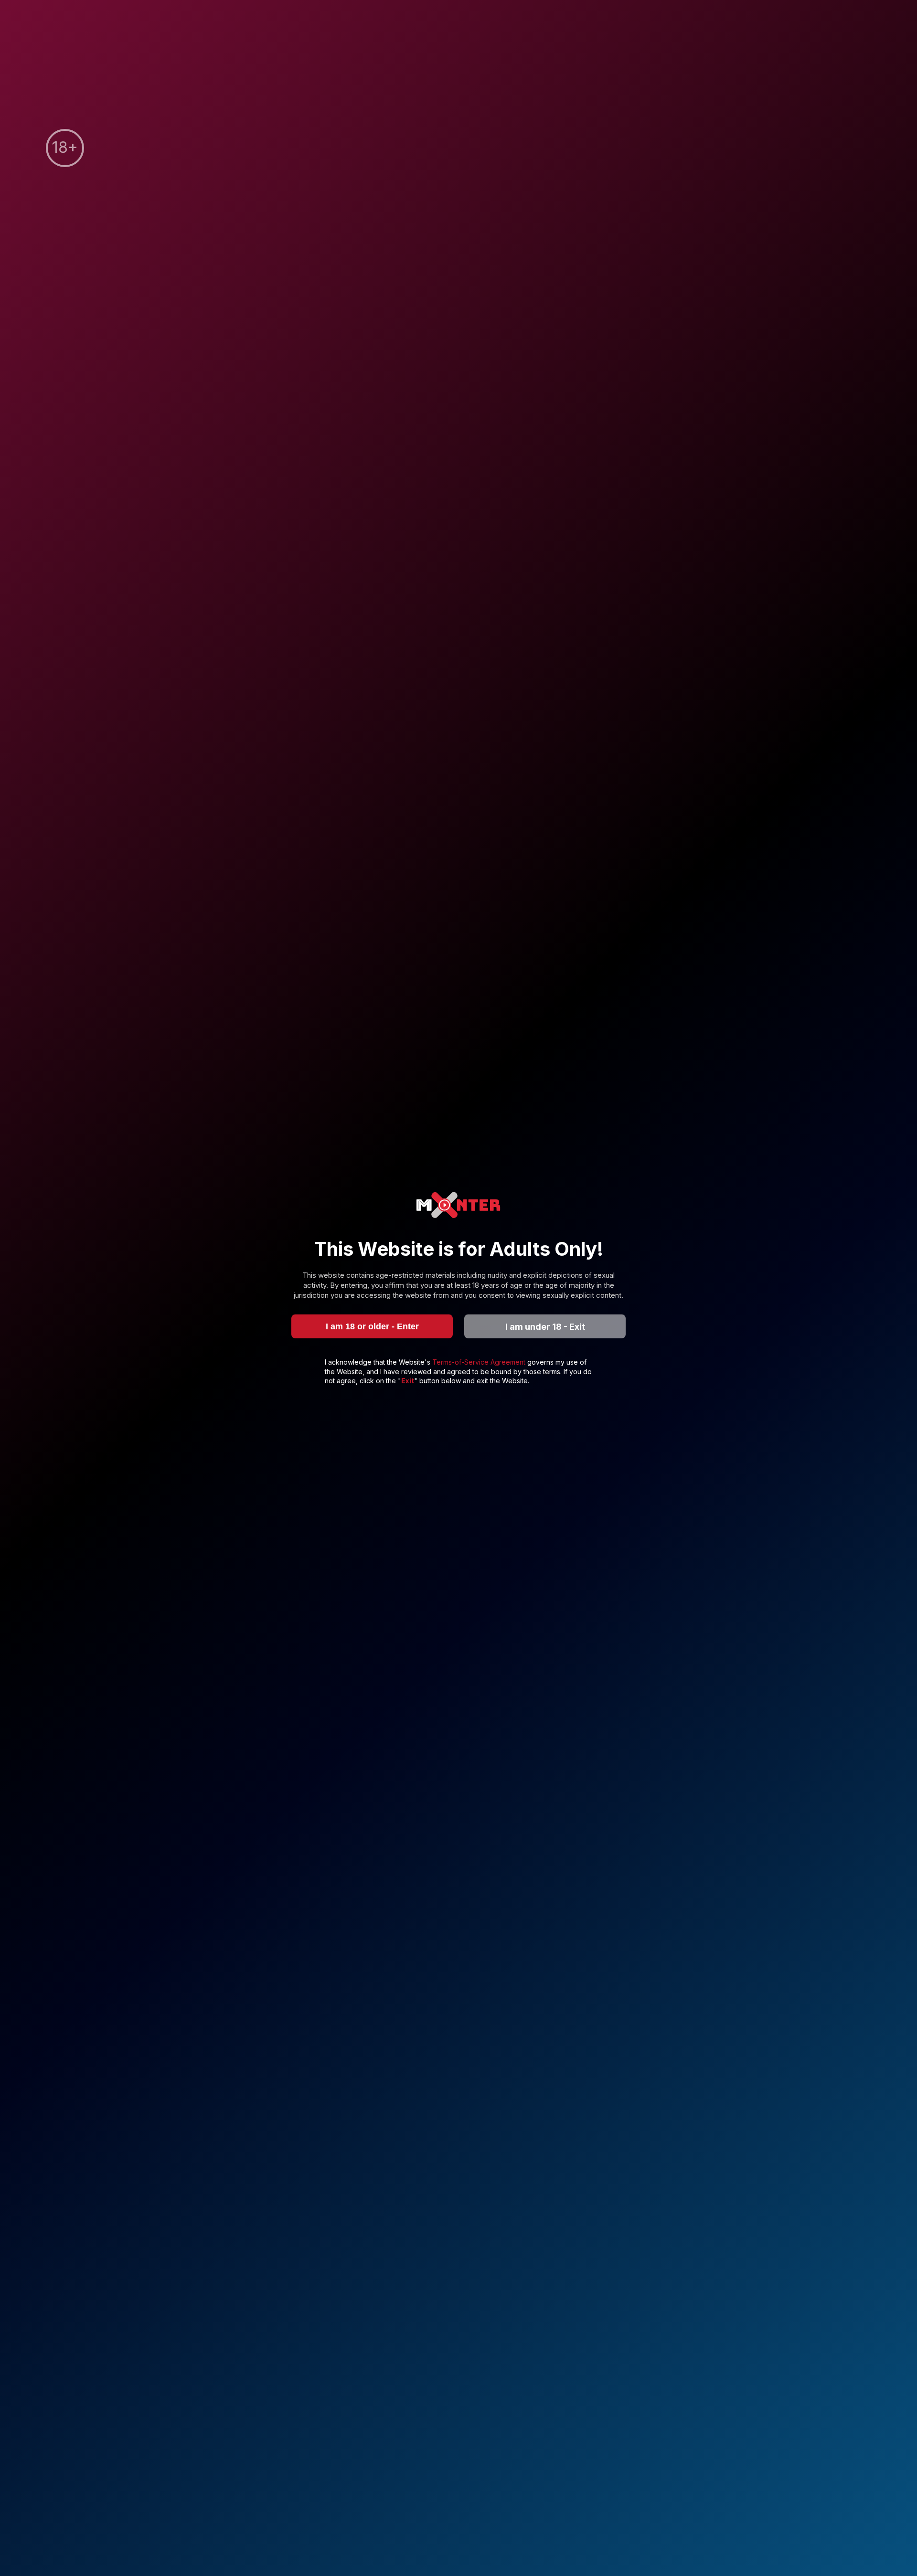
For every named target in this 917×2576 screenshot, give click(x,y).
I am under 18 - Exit (545, 1326)
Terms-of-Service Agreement (480, 1362)
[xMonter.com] (458, 1206)
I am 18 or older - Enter (372, 1326)
